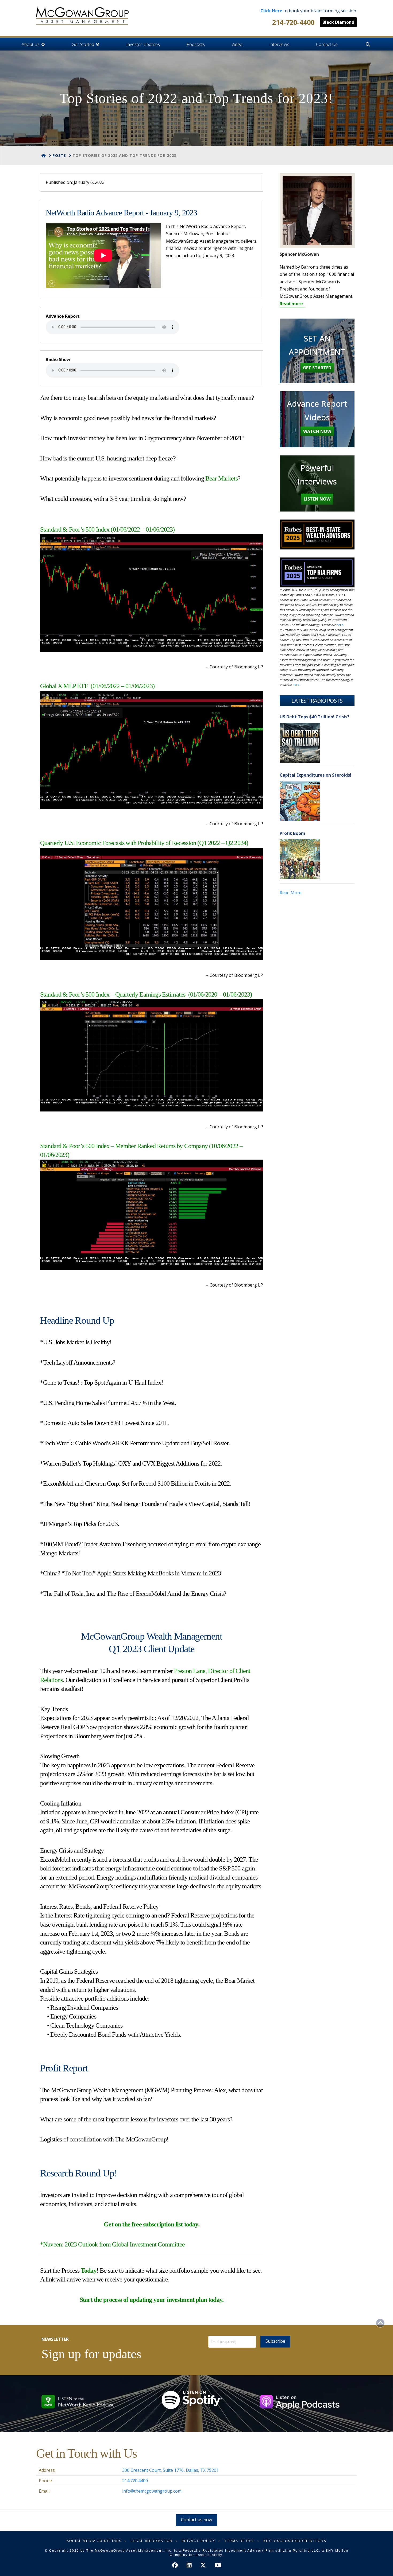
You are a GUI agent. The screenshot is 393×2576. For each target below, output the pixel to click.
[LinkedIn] (189, 2565)
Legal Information (152, 2541)
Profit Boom (292, 833)
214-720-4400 (293, 22)
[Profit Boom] (300, 859)
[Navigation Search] (368, 44)
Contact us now (196, 2520)
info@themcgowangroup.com (152, 2491)
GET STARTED (317, 368)
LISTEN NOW (317, 499)
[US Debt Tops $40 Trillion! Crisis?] (300, 743)
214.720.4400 (135, 2481)
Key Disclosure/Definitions (295, 2541)
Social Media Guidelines (94, 2541)
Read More (291, 893)
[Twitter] (203, 2565)
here (340, 625)
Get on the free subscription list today (151, 2224)
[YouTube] (218, 2565)
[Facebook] (175, 2565)
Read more (291, 304)
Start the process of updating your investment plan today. (152, 2300)
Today (89, 2271)
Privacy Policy (199, 2541)
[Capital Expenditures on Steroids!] (300, 801)
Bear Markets (221, 478)
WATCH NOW (317, 431)
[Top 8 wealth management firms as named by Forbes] (82, 16)
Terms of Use (239, 2541)
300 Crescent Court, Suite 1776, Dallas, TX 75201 (170, 2470)
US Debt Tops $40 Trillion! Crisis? (315, 717)
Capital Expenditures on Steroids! (315, 775)
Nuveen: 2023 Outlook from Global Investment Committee (114, 2244)
